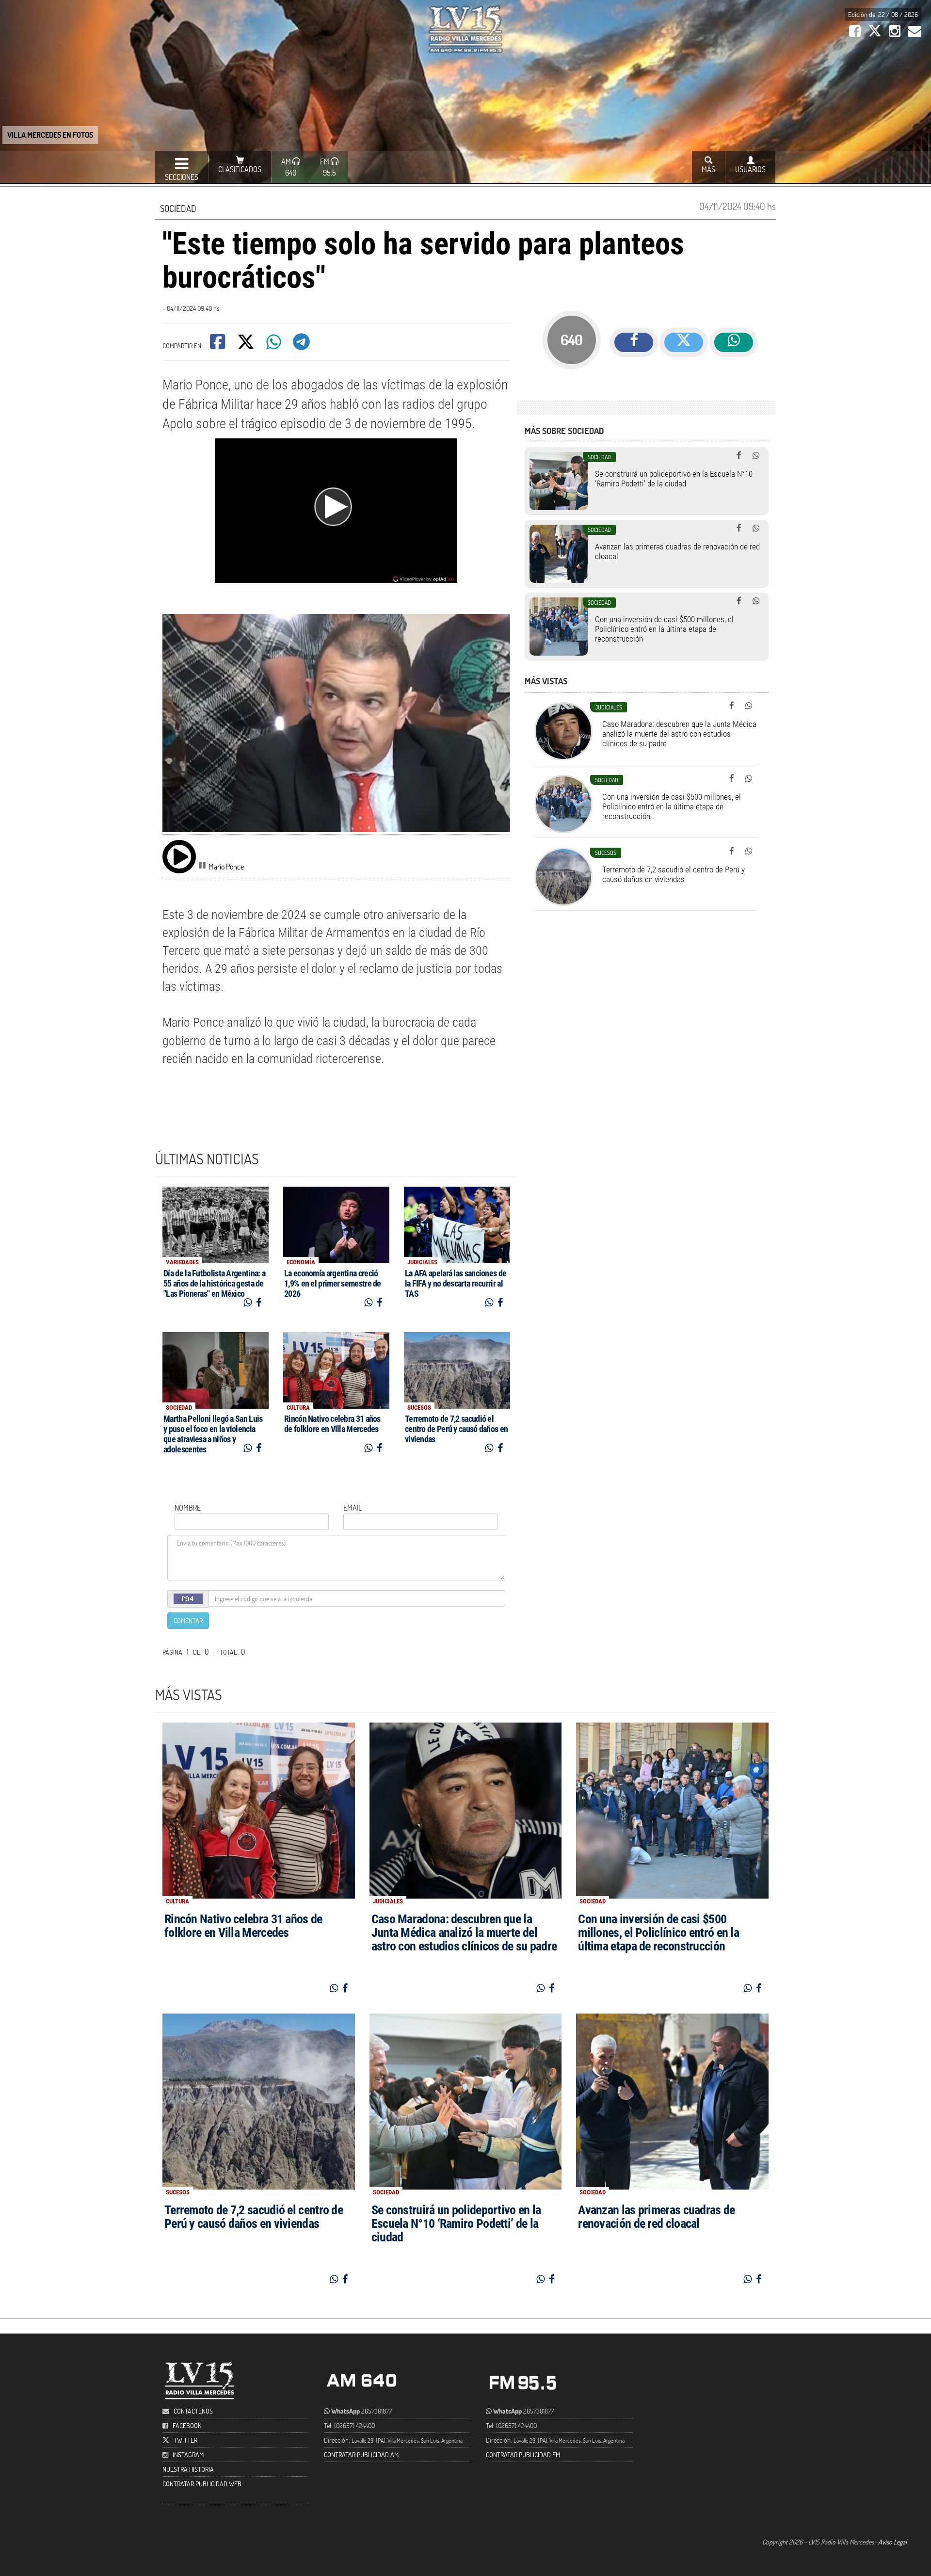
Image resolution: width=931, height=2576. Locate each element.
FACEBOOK (187, 2425)
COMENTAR (188, 1620)
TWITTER (185, 2440)
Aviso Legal (892, 2542)
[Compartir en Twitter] (247, 345)
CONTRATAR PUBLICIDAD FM (523, 2455)
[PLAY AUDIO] (179, 856)
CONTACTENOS (193, 2411)
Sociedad (178, 208)
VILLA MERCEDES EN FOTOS (50, 135)
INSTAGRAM (188, 2455)
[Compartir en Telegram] (302, 345)
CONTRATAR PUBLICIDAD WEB (202, 2484)
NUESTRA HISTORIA (188, 2469)
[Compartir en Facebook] (218, 345)
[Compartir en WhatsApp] (274, 345)
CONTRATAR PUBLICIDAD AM (361, 2455)
